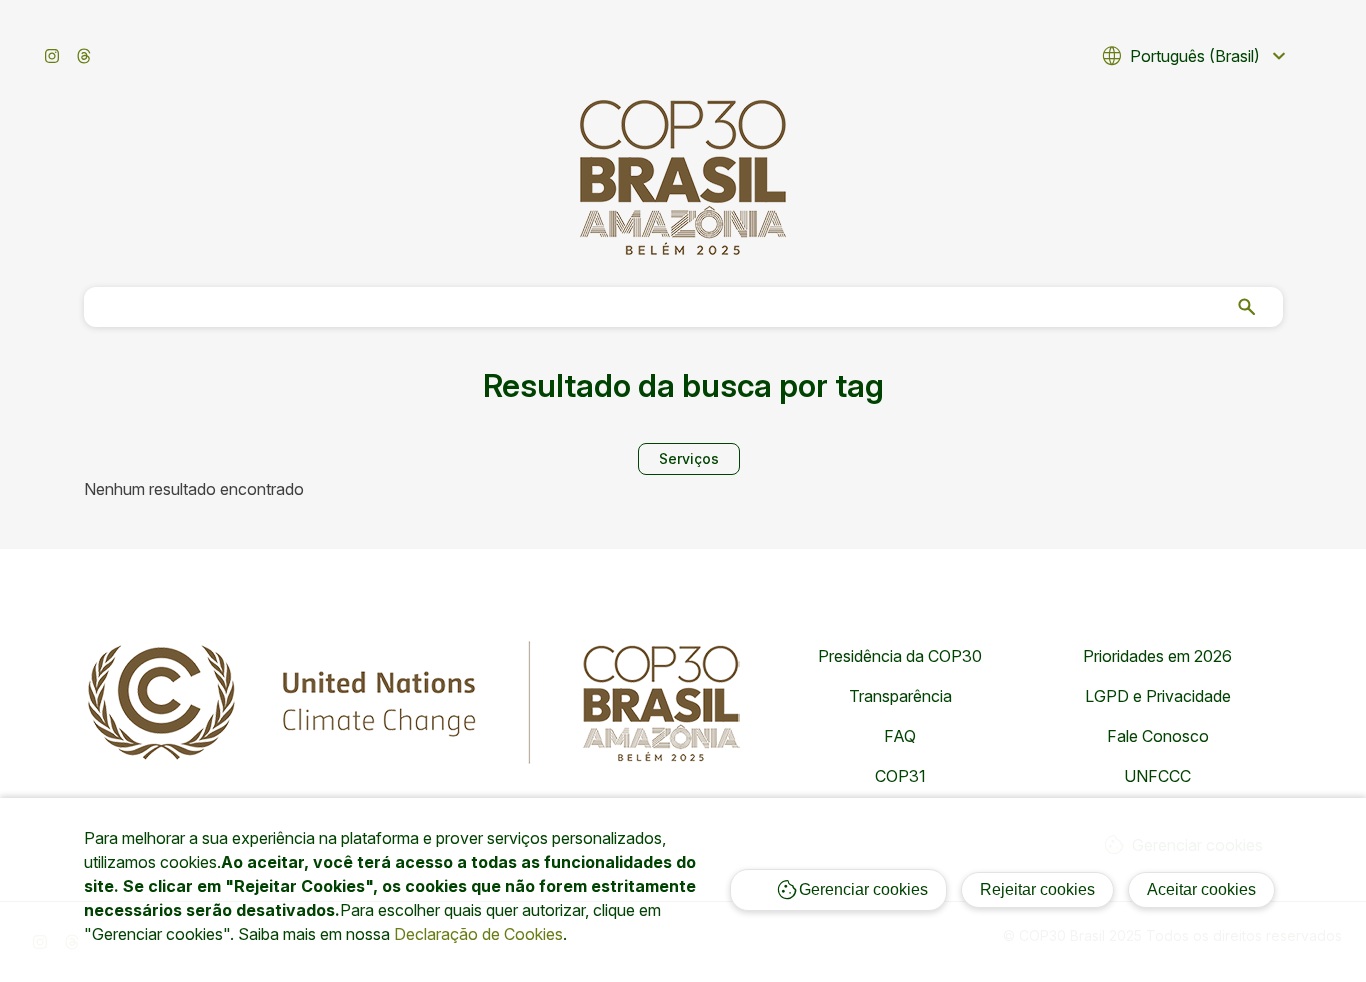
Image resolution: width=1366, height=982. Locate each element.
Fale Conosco (1158, 736)
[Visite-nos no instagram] (52, 56)
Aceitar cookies (1201, 889)
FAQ (900, 736)
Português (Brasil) (1195, 56)
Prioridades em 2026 (1157, 656)
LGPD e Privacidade (1158, 696)
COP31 (900, 776)
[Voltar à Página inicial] (683, 177)
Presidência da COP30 (900, 656)
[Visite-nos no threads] (84, 56)
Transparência (900, 696)
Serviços (689, 458)
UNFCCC (1157, 776)
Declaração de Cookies (478, 934)
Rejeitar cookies (1037, 889)
